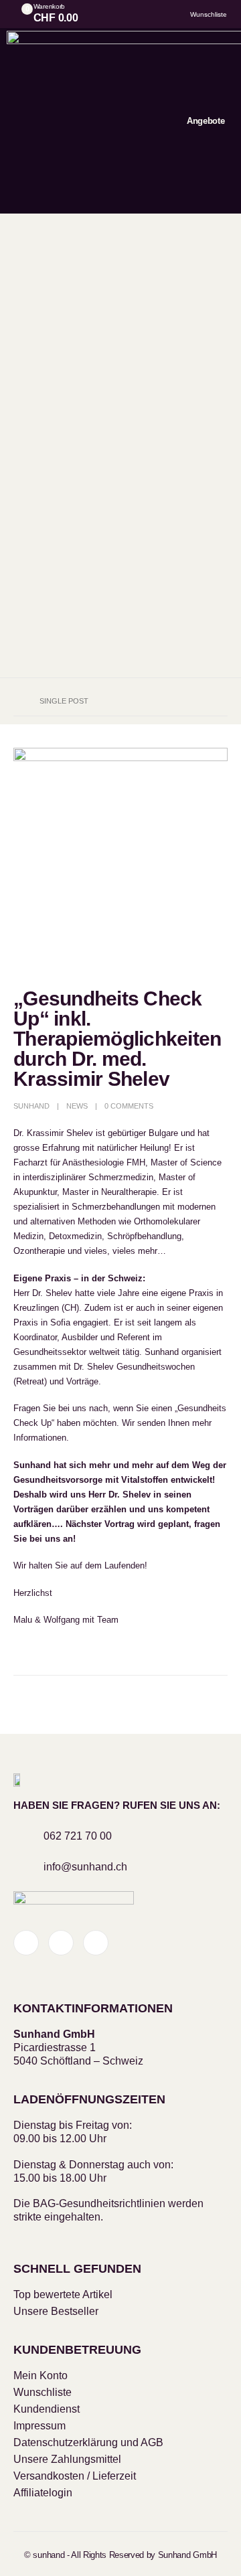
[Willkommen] (147, 14)
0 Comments (129, 1106)
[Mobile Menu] (119, 121)
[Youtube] (61, 1943)
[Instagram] (96, 1943)
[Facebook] (26, 1943)
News (77, 1106)
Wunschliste (209, 14)
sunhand (31, 1106)
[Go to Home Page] (17, 701)
